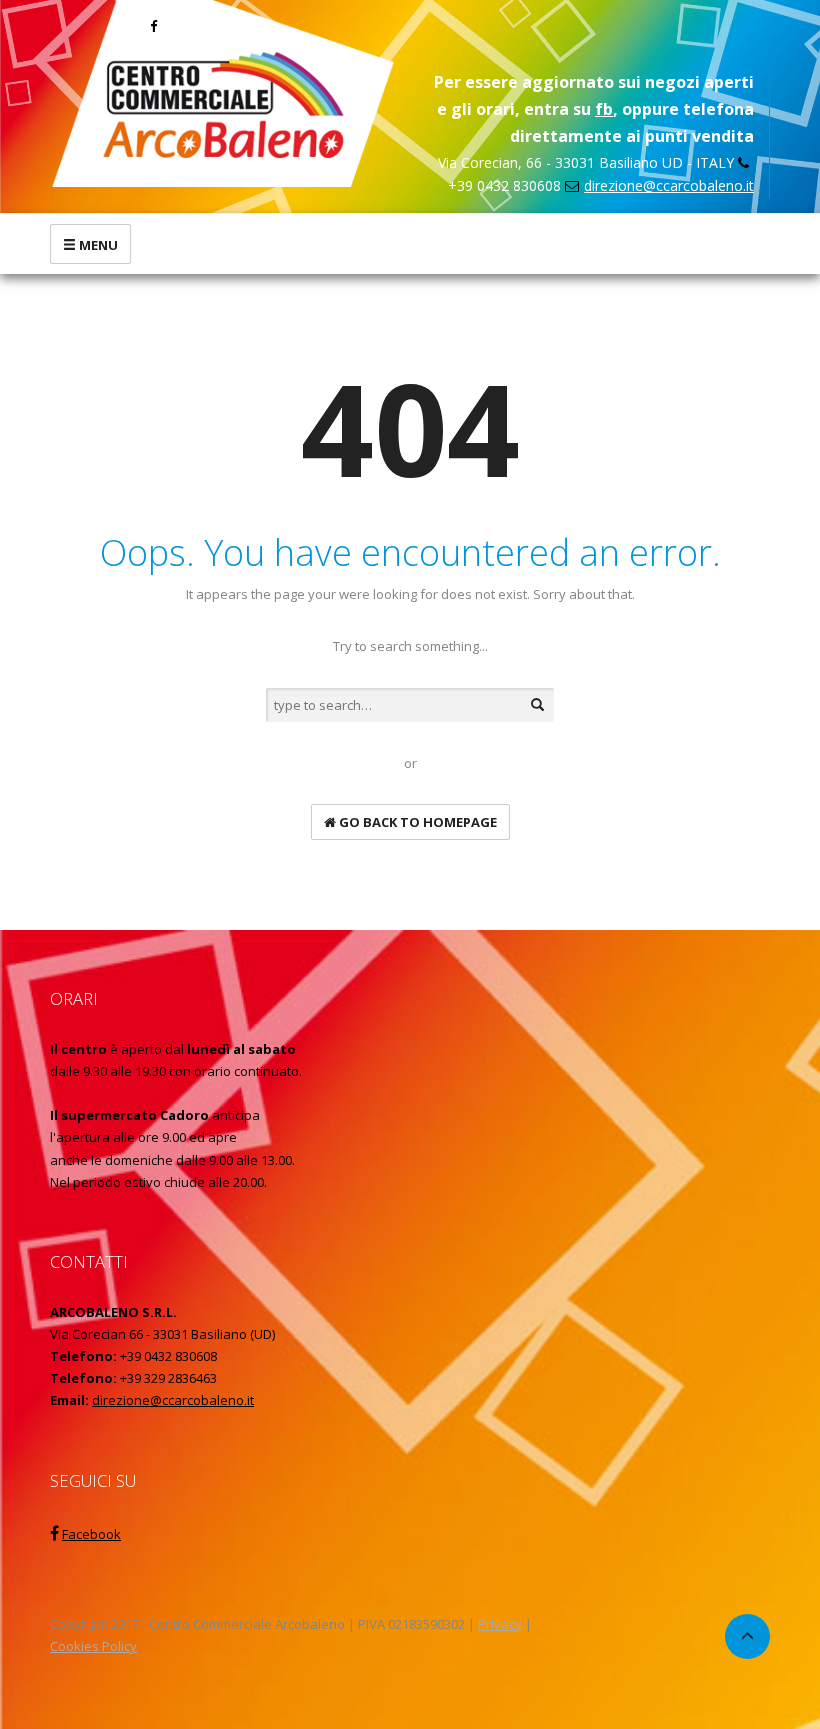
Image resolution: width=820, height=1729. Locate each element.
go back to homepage (416, 822)
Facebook (91, 1534)
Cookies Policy (93, 1646)
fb (604, 109)
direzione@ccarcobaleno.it (669, 185)
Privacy (500, 1624)
